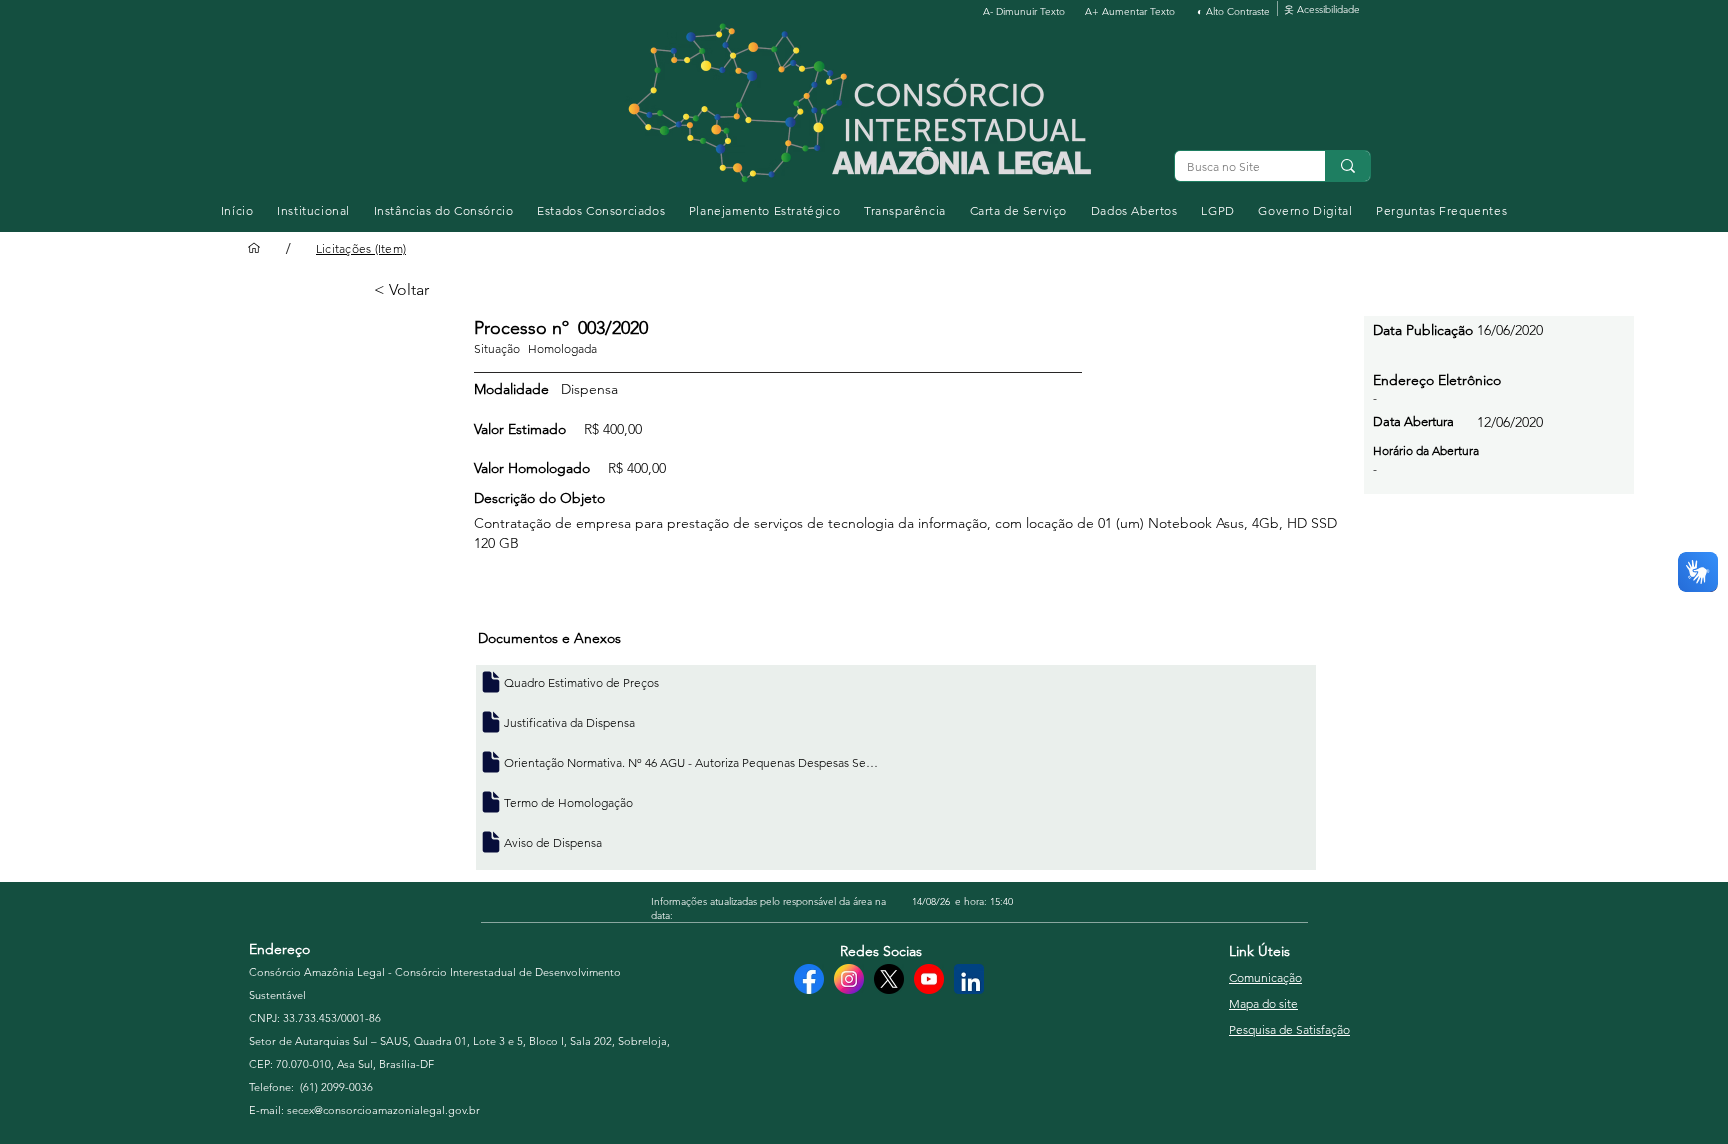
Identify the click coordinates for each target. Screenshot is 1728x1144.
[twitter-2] (889, 979)
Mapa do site (1263, 1003)
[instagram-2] (849, 979)
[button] (313, 210)
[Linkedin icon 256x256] (969, 979)
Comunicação (1265, 977)
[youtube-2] (929, 979)
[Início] (254, 248)
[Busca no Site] (1347, 166)
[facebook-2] (809, 979)
